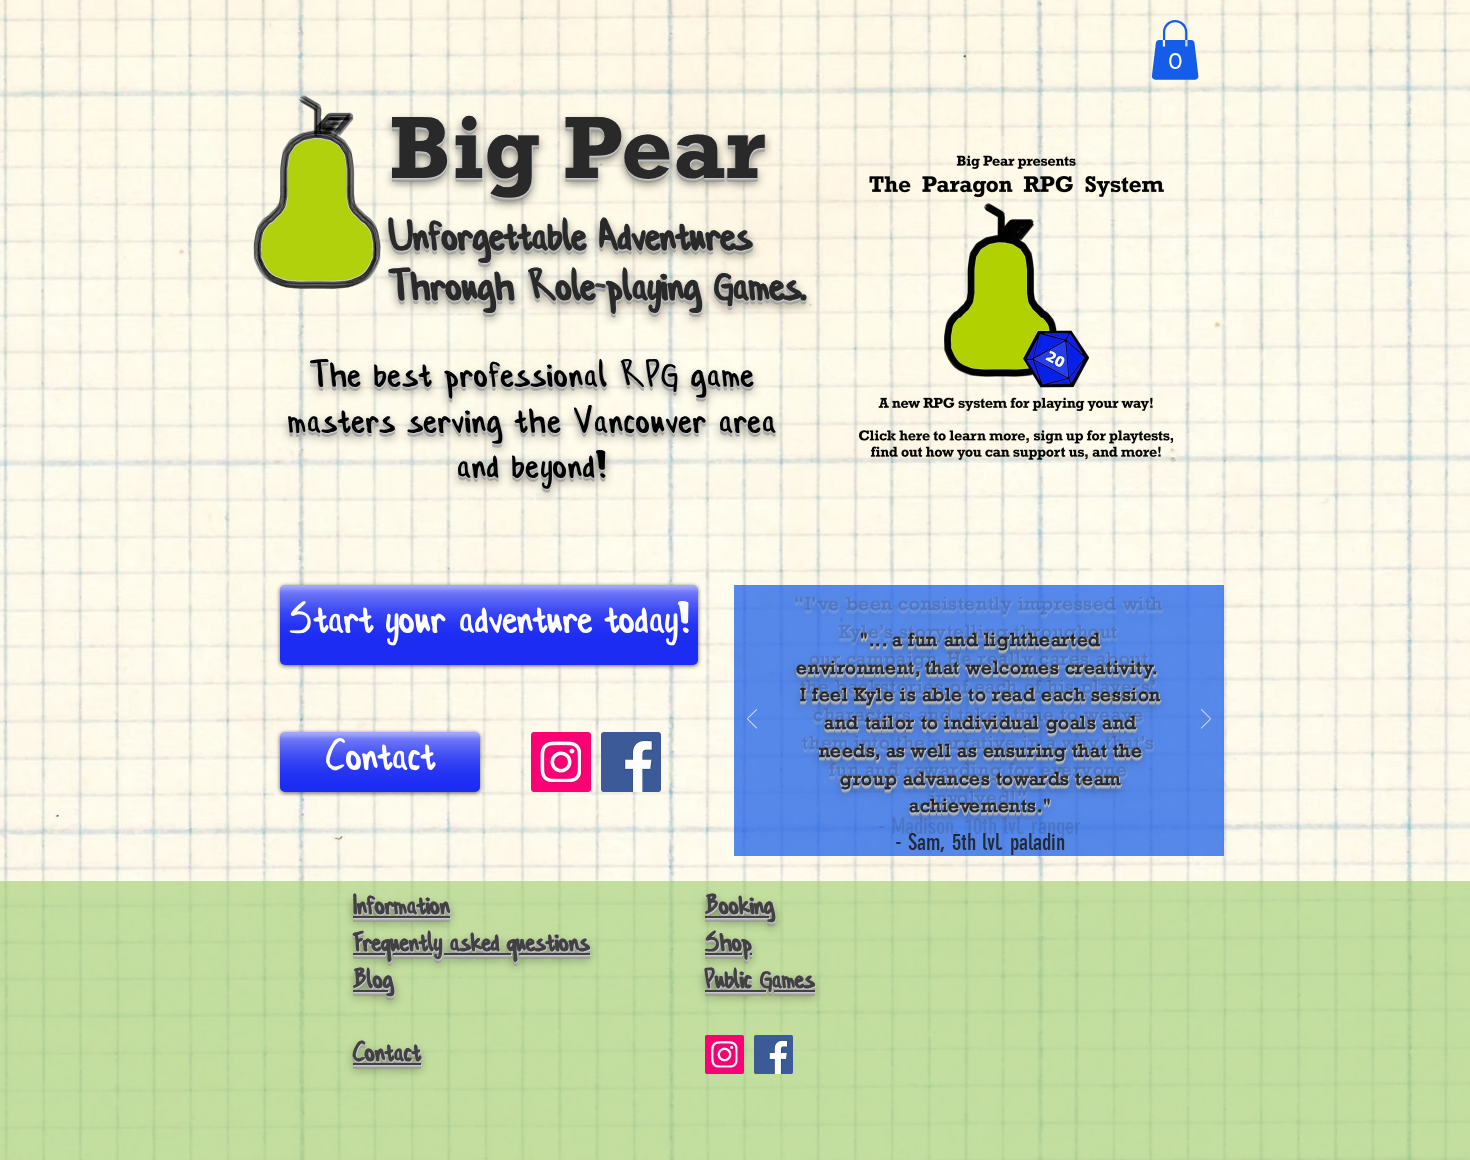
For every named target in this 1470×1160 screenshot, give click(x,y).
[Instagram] (561, 762)
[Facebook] (773, 1054)
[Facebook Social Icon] (631, 762)
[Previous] (752, 720)
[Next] (1206, 720)
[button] (1175, 50)
